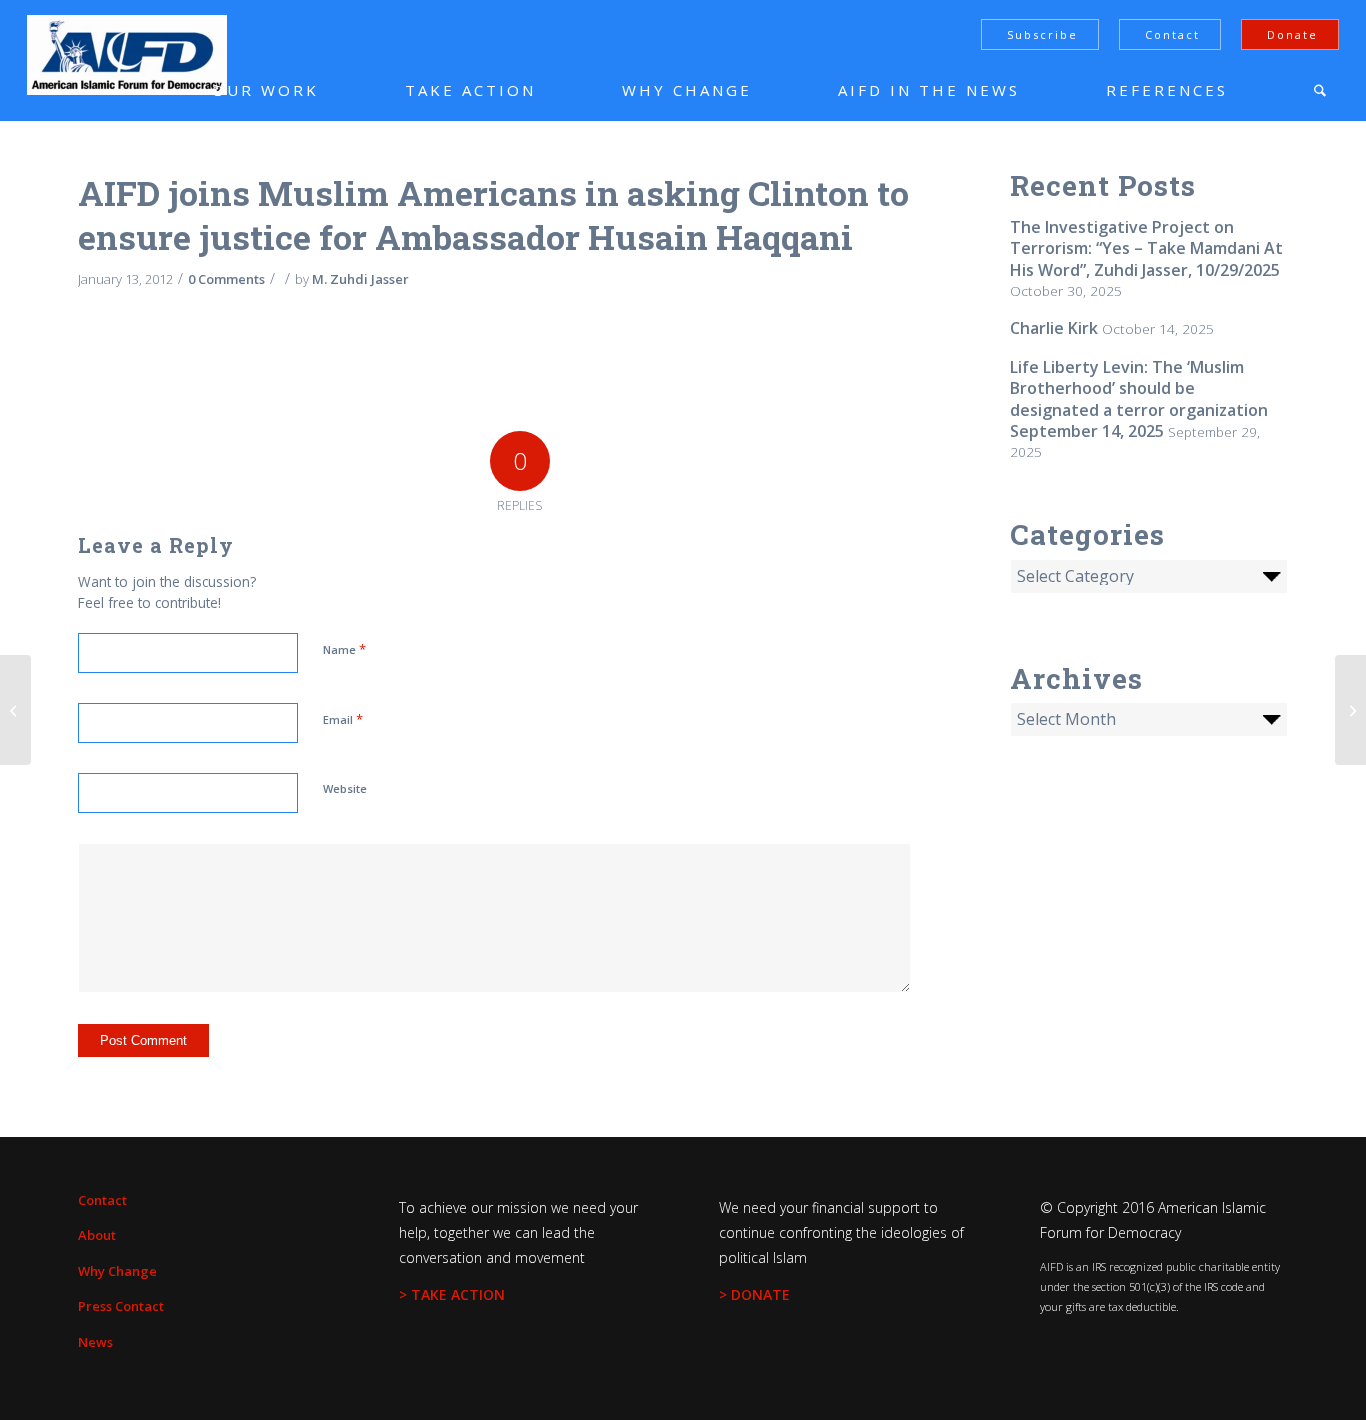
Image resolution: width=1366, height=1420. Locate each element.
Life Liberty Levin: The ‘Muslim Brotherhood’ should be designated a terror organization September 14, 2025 (1139, 399)
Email (343, 719)
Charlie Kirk (1054, 328)
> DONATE (754, 1294)
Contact (1172, 34)
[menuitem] (235, 90)
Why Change (117, 1271)
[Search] (1320, 90)
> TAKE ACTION (452, 1294)
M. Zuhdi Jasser (360, 279)
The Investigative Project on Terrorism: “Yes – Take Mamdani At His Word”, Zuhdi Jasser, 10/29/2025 (1146, 248)
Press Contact (121, 1306)
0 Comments (226, 279)
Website (345, 788)
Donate (1292, 34)
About (97, 1235)
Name (344, 649)
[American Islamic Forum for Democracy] (127, 55)
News (95, 1342)
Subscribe (1042, 34)
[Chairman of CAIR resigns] (15, 710)
